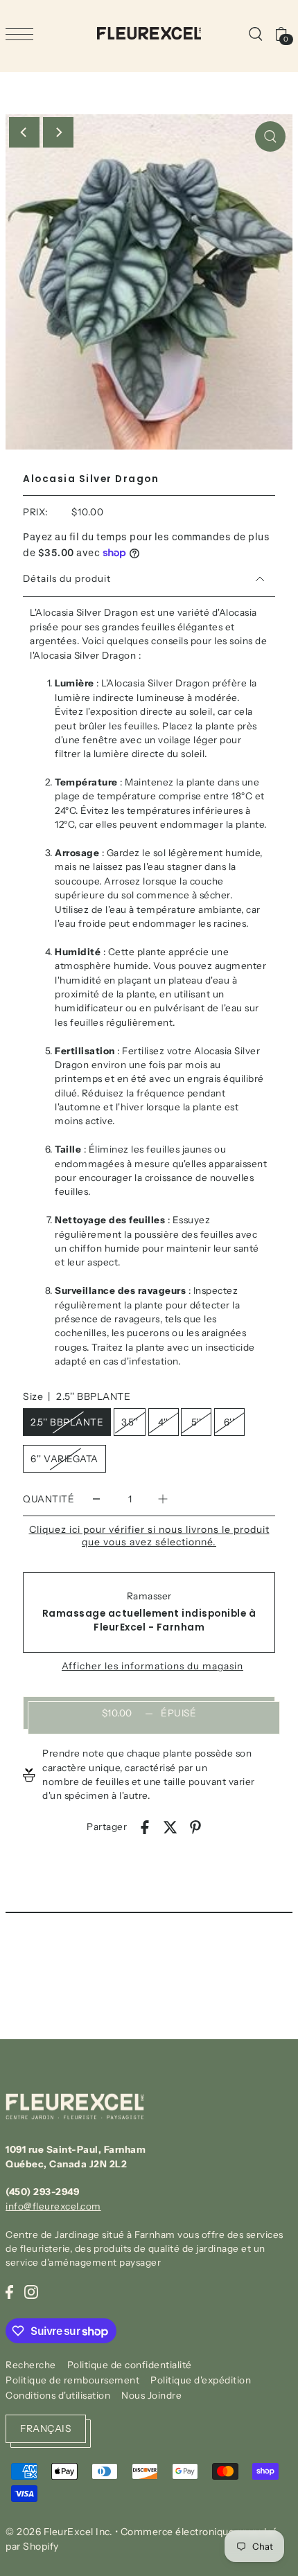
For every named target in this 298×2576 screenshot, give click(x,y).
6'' (229, 1422)
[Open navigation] (23, 34)
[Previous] (24, 132)
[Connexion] (255, 33)
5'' (196, 1422)
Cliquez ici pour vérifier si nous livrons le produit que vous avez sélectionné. (149, 1536)
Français (46, 2428)
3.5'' (130, 1422)
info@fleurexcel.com (53, 2206)
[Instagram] (31, 2291)
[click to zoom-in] (270, 136)
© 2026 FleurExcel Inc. (59, 2532)
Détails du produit (67, 578)
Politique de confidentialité (130, 2365)
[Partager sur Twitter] (170, 1827)
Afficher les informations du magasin (152, 1667)
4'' (163, 1422)
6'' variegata (64, 1459)
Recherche (31, 2365)
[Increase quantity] (163, 1499)
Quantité (49, 1499)
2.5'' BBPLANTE (67, 1422)
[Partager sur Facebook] (145, 1827)
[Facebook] (9, 2291)
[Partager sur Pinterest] (195, 1827)
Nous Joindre (151, 2395)
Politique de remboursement (72, 2380)
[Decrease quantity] (96, 1499)
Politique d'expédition (201, 2380)
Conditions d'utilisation (58, 2395)
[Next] (58, 132)
